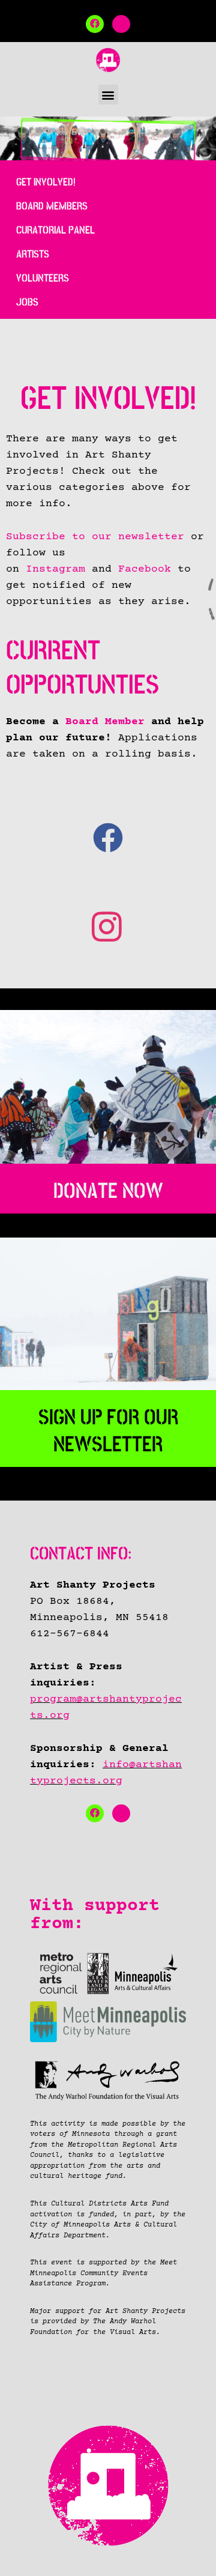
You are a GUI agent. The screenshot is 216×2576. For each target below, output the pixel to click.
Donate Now (108, 1191)
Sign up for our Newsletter (108, 1431)
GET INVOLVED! (46, 182)
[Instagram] (121, 24)
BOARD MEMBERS (52, 206)
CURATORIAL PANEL (55, 230)
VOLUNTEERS (43, 278)
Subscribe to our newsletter (95, 537)
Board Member (105, 722)
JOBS (27, 302)
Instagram (55, 569)
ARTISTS (33, 254)
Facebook (145, 569)
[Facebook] (95, 24)
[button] (108, 95)
